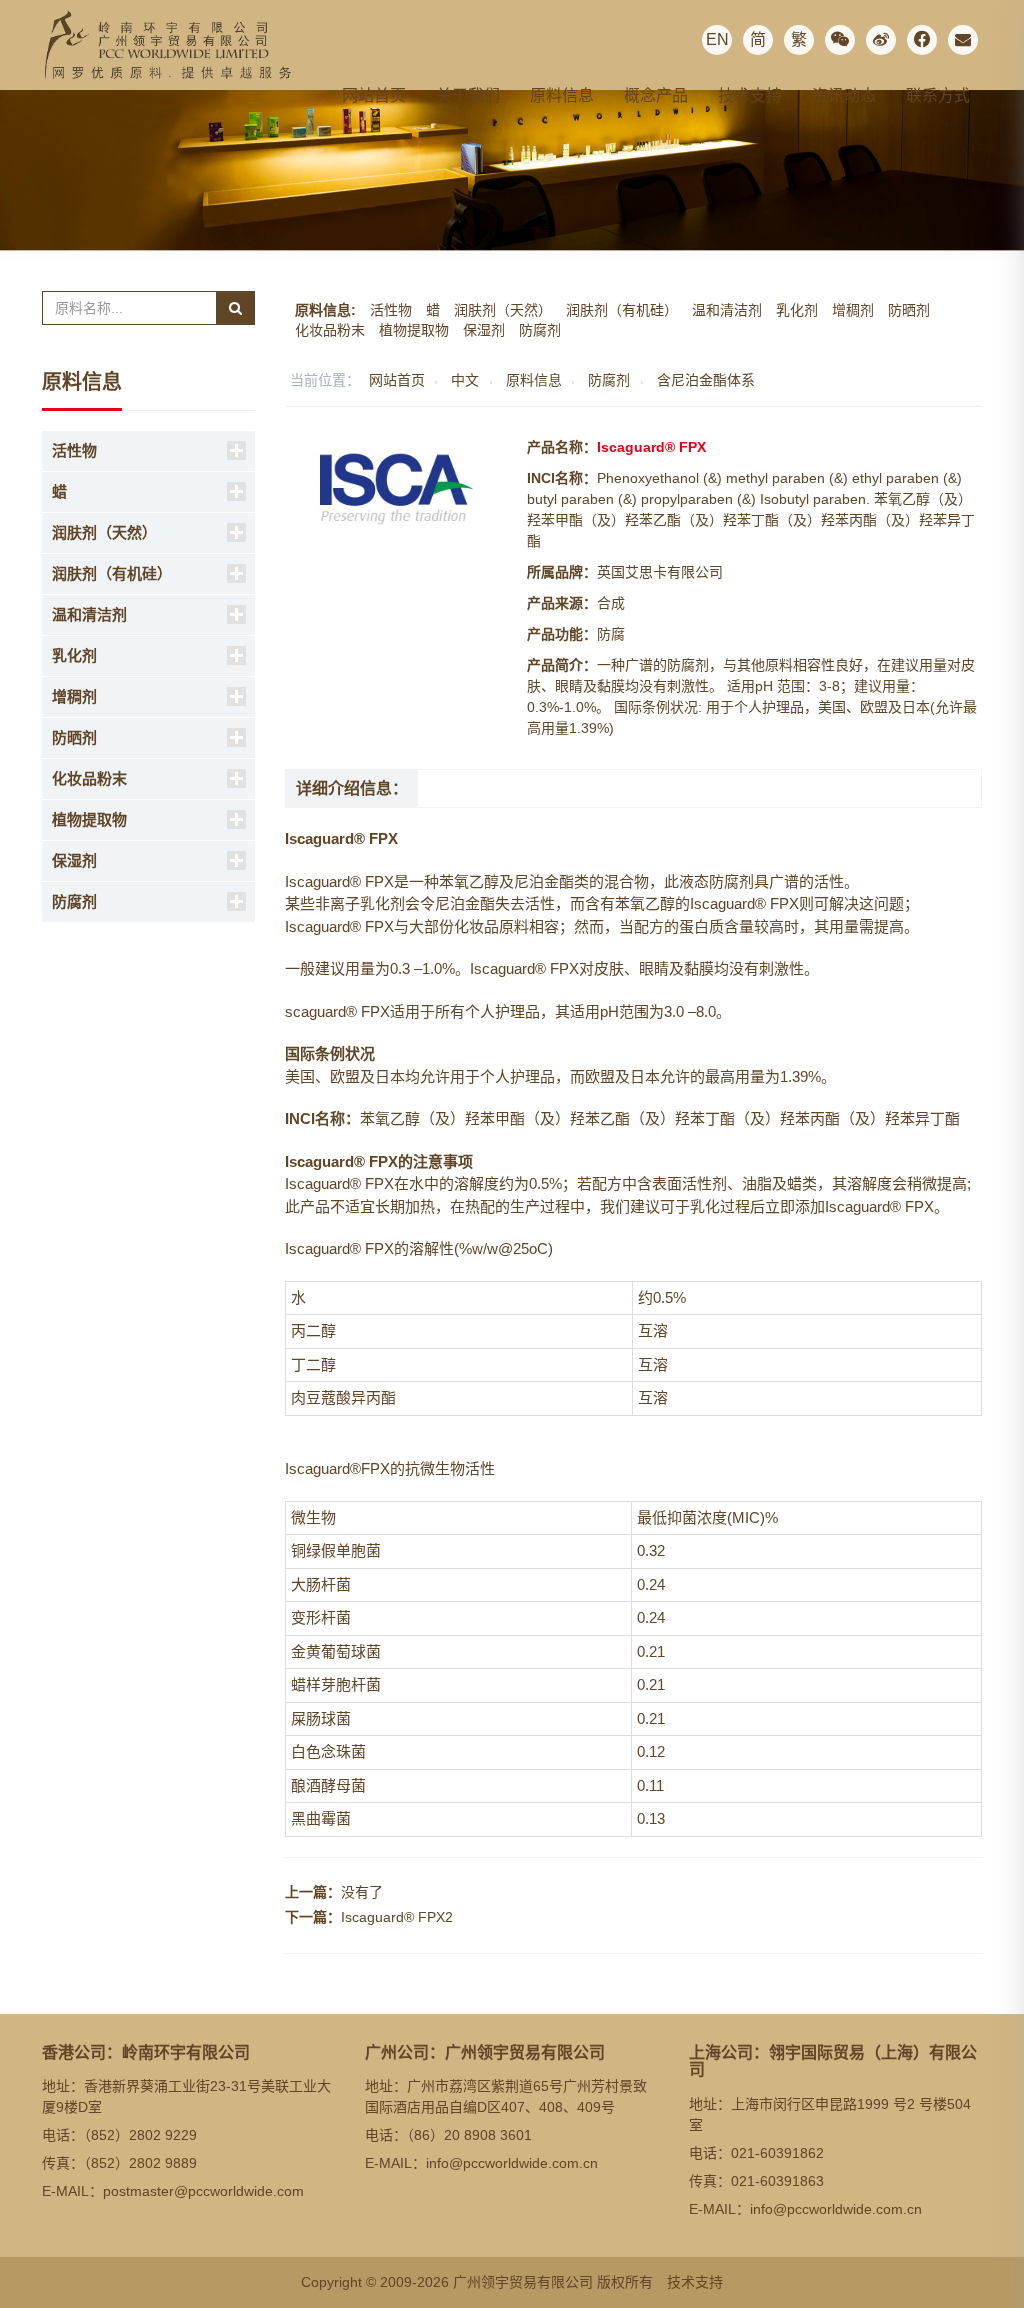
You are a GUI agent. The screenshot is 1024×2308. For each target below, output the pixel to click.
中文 (465, 380)
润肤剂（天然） (503, 310)
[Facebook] (922, 40)
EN (717, 39)
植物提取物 (414, 330)
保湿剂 (484, 330)
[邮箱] (963, 40)
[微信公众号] (840, 40)
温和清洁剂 (727, 310)
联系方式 (938, 95)
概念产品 (656, 95)
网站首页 (374, 95)
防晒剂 (909, 310)
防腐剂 (540, 330)
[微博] (881, 40)
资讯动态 (844, 95)
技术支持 (750, 95)
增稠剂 (853, 310)
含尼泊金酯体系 (706, 380)
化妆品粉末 (330, 330)
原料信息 (562, 95)
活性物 (391, 310)
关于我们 (468, 95)
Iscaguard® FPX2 (397, 1917)
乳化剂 (797, 310)
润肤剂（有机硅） (622, 310)
